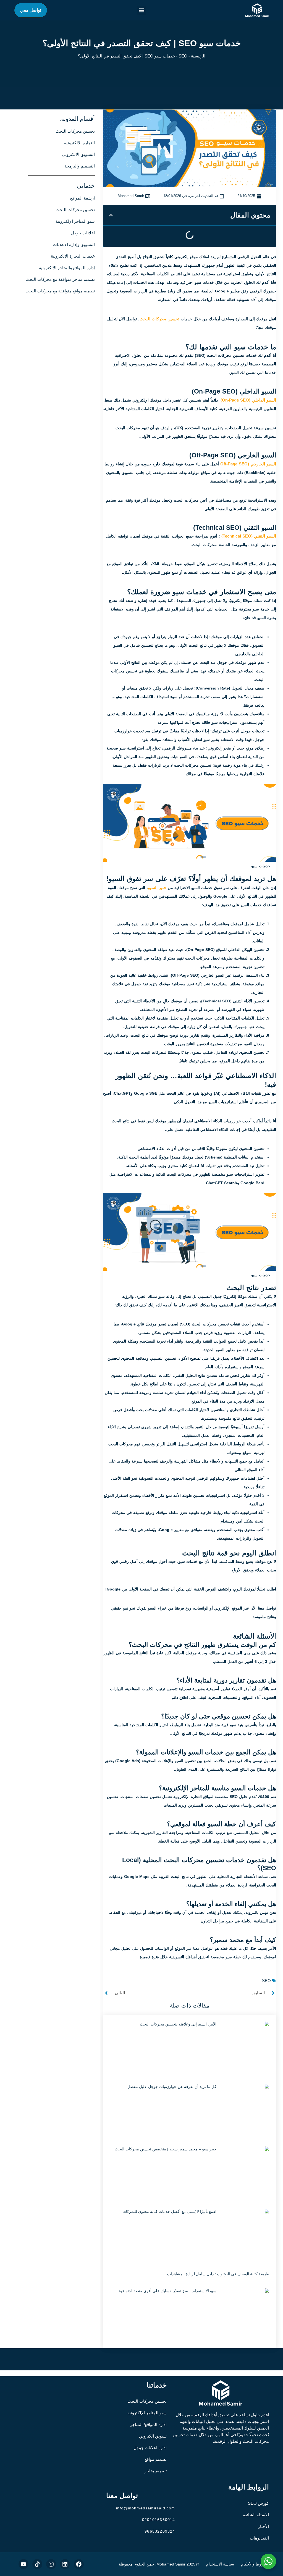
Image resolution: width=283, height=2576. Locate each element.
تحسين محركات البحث (159, 319)
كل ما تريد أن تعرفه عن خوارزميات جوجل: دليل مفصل (172, 2087)
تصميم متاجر (156, 2471)
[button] (142, 10)
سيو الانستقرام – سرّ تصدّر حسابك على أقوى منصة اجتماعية (168, 2291)
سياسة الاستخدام (220, 2564)
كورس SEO (258, 2503)
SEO (183, 56)
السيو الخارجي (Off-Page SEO (248, 464)
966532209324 (160, 2531)
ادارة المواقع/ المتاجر (148, 2424)
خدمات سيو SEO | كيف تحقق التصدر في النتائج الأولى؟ (142, 43)
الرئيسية (198, 56)
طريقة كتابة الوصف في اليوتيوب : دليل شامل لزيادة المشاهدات (218, 2274)
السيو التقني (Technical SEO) (249, 536)
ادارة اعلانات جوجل (150, 2448)
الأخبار (264, 2526)
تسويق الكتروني (153, 2436)
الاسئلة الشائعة (256, 2515)
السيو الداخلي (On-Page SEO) (248, 400)
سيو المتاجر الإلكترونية (147, 2413)
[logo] (257, 10)
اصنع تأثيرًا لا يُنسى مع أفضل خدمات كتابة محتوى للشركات (169, 2211)
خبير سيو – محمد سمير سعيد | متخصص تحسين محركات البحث (166, 2149)
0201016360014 (159, 2520)
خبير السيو (157, 888)
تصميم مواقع (156, 2459)
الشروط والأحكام (255, 2564)
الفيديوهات (259, 2538)
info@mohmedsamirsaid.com (146, 2508)
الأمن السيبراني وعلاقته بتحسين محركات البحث (178, 2024)
